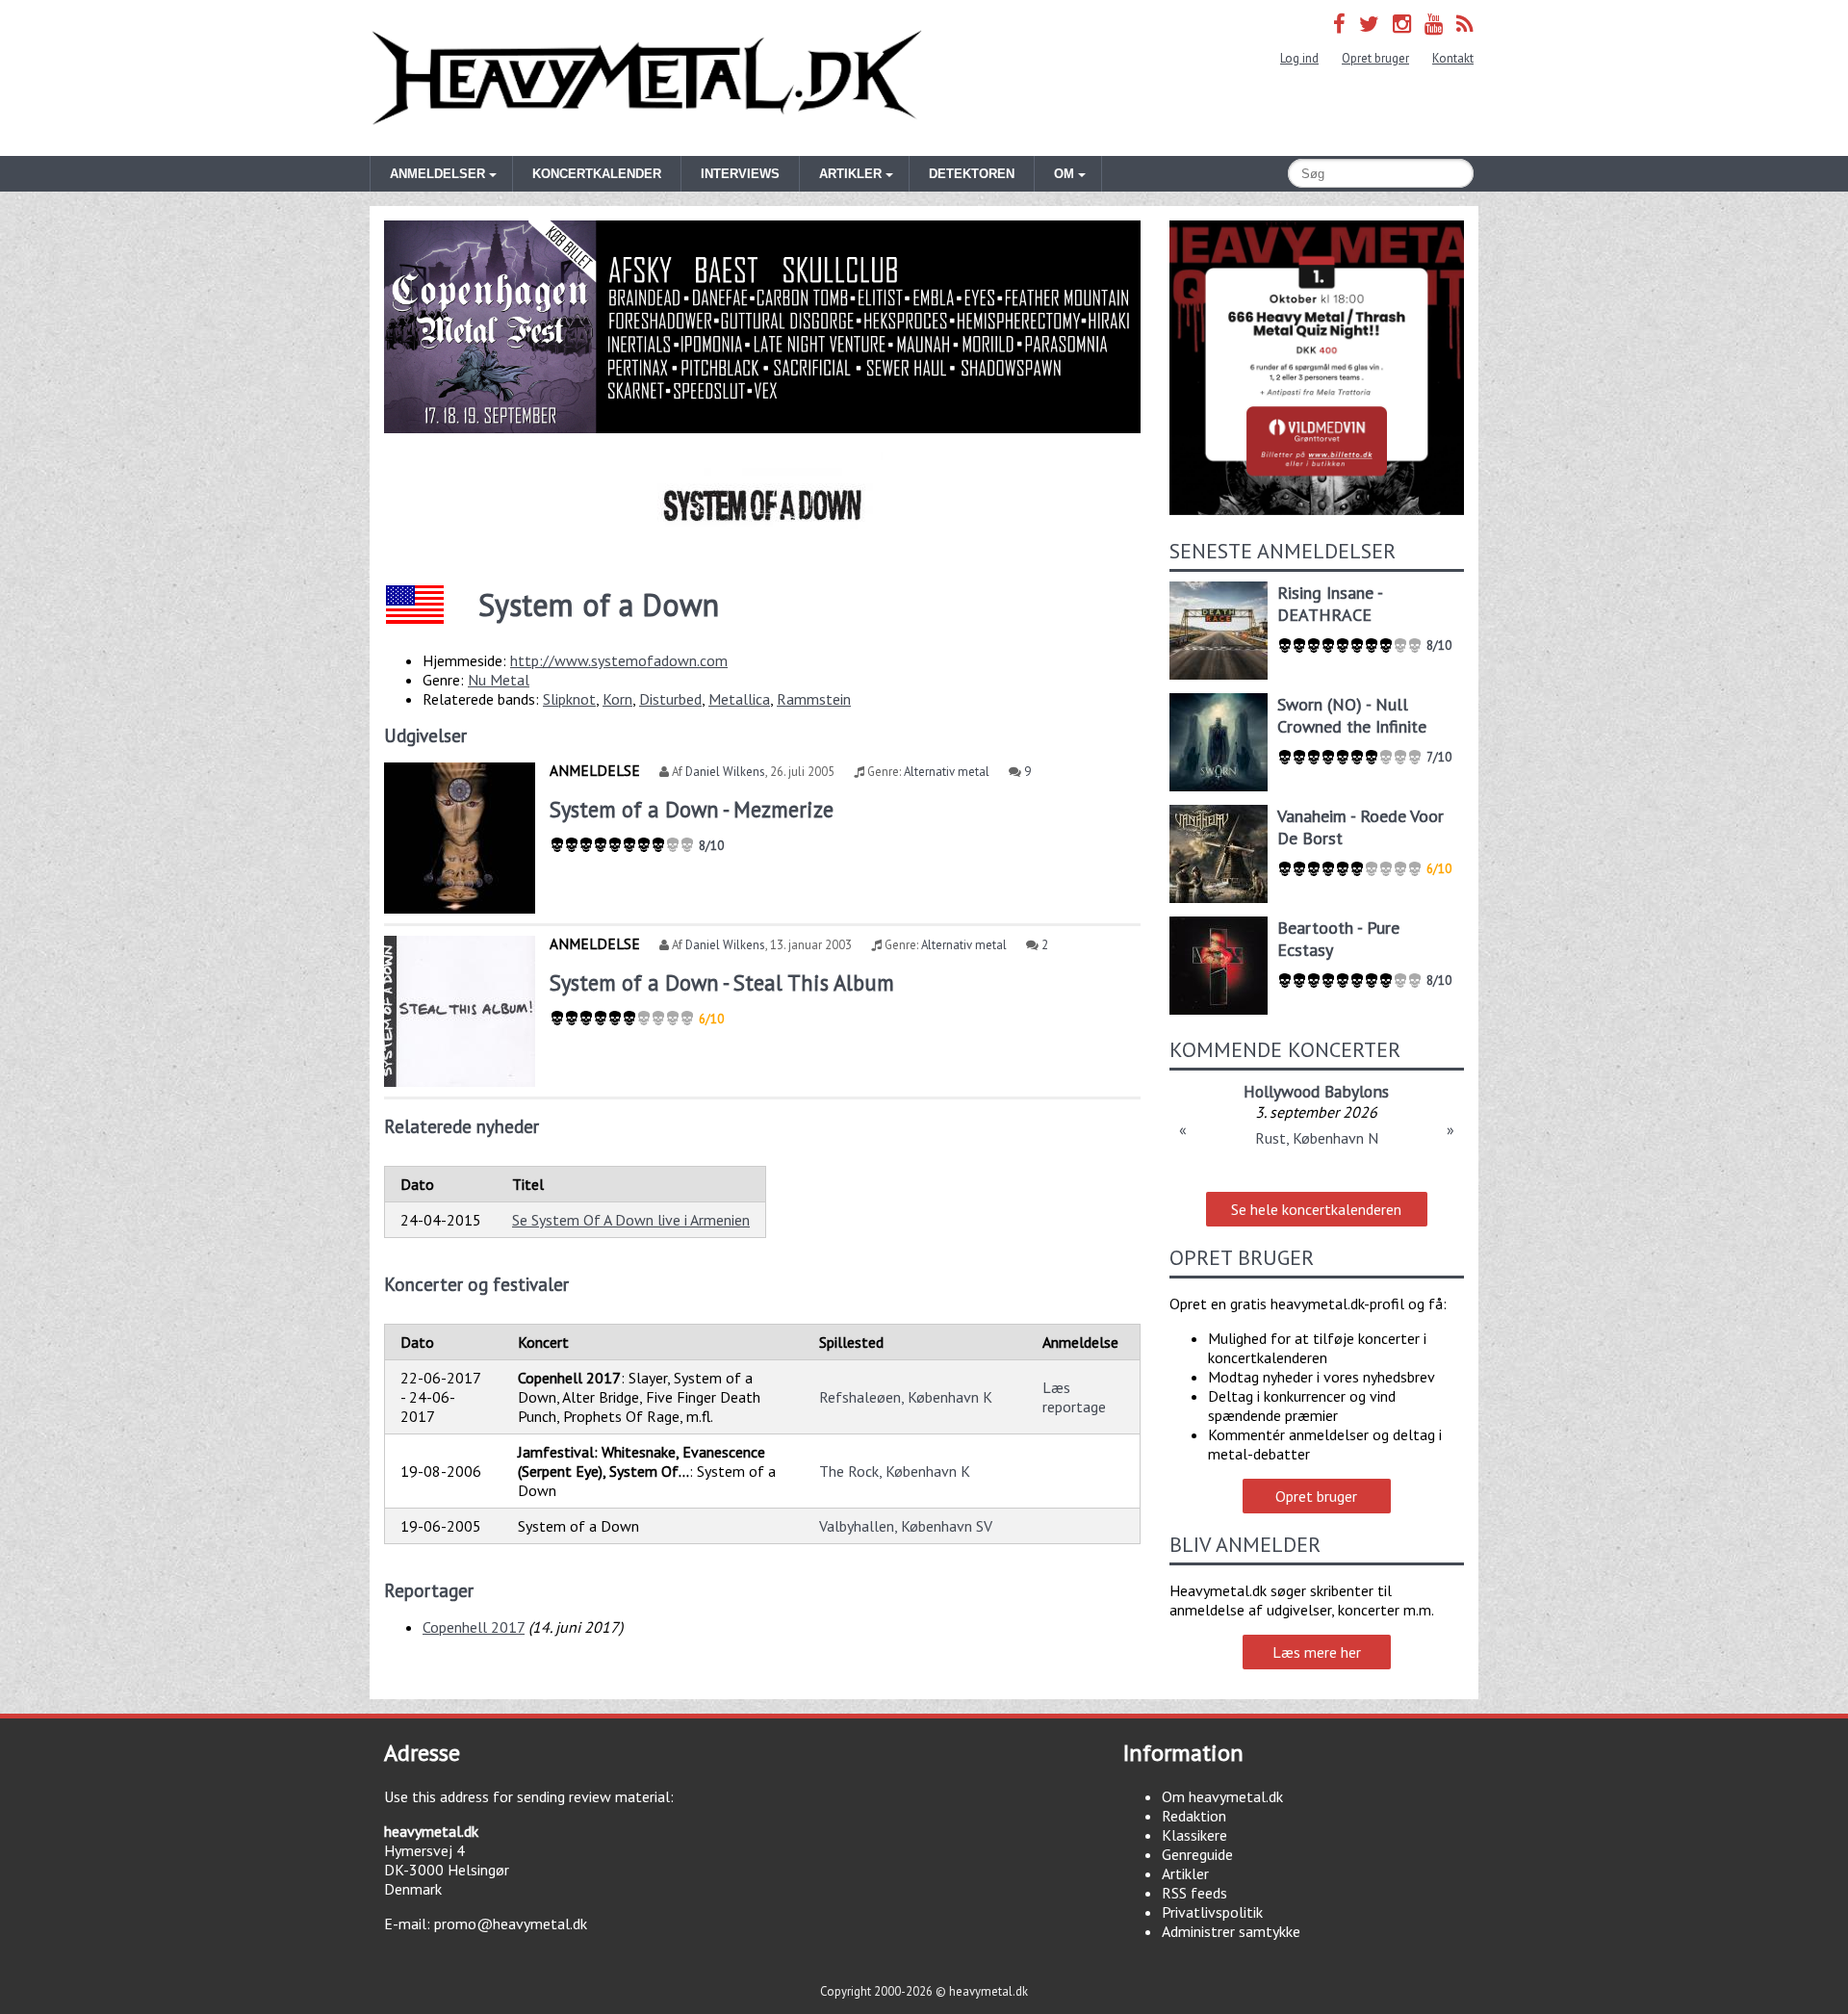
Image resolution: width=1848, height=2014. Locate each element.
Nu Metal (499, 680)
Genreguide (1197, 1854)
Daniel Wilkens (725, 772)
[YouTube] (1434, 24)
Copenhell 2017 (474, 1627)
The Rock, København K (895, 1471)
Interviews (740, 174)
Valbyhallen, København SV (906, 1526)
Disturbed (670, 699)
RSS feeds (1194, 1893)
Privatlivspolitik (1212, 1912)
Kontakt (1453, 58)
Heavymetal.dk (647, 78)
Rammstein (814, 699)
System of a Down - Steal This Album (722, 982)
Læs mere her (1317, 1652)
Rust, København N (1317, 1138)
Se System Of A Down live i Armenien (631, 1220)
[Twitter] (1369, 24)
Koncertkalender (597, 174)
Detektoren (972, 174)
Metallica (739, 699)
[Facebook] (1339, 24)
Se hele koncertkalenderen (1316, 1209)
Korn (617, 699)
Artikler (1185, 1873)
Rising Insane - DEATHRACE (1330, 604)
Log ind (1299, 58)
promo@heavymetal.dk (511, 1924)
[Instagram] (1402, 24)
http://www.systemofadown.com (619, 660)
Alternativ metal (947, 772)
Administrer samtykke (1231, 1931)
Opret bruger (1375, 58)
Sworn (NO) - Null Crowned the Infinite (1352, 715)
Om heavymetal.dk (1222, 1796)
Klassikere (1194, 1835)
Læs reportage (1074, 1397)
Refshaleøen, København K (906, 1397)
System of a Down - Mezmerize (692, 809)
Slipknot (569, 699)
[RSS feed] (1465, 24)
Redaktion (1194, 1816)
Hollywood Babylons (1316, 1091)
